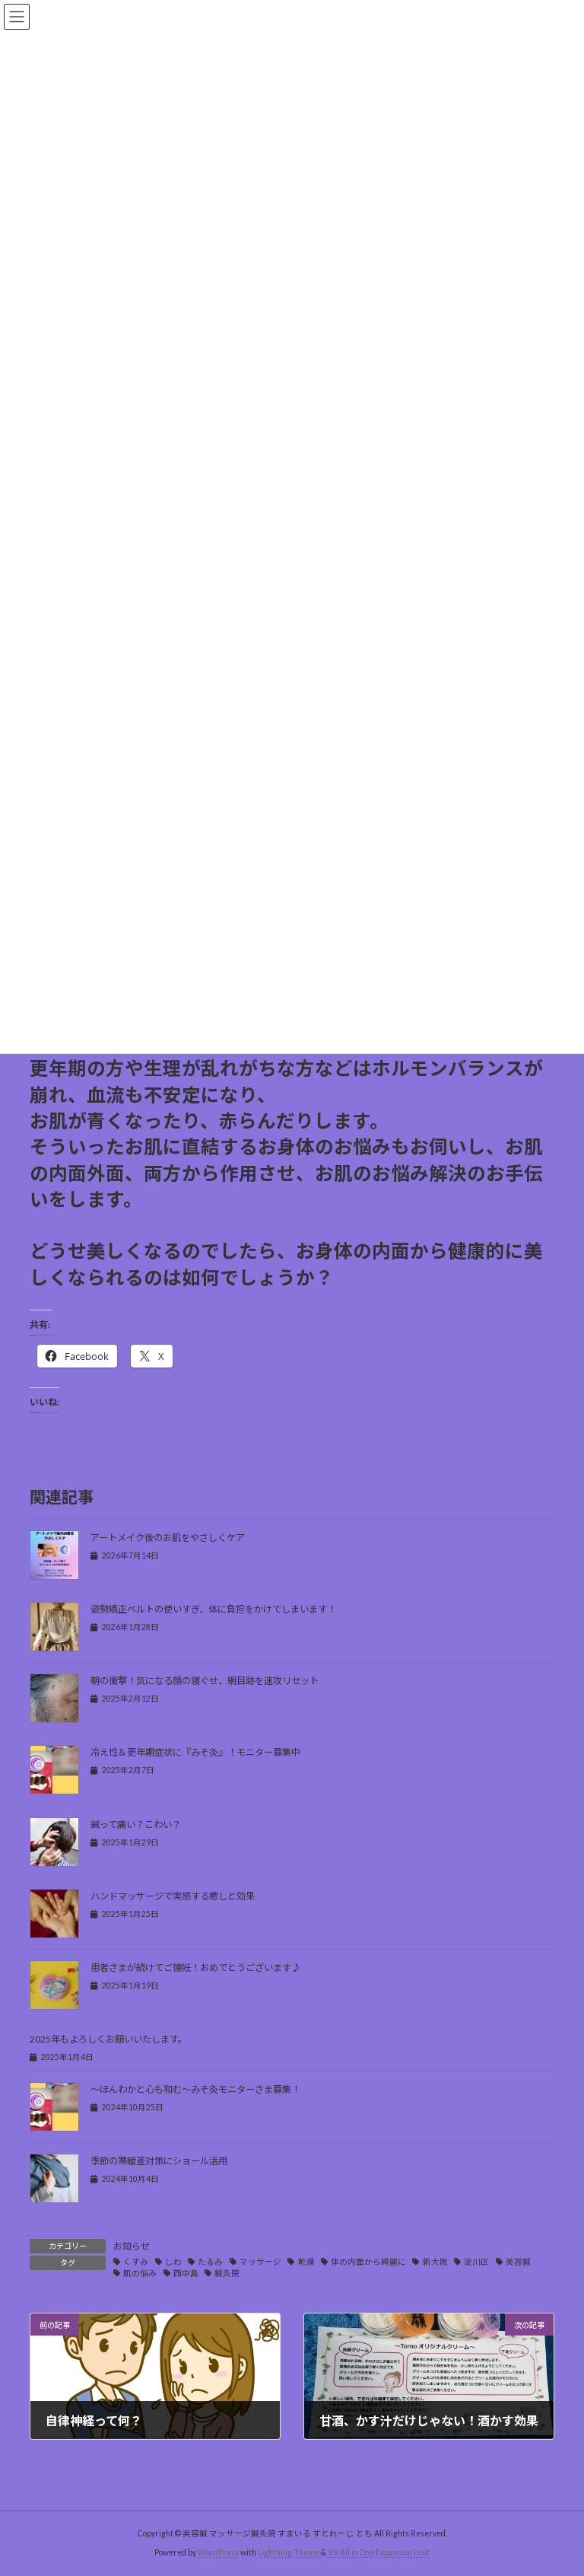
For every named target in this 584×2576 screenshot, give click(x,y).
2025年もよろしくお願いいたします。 (108, 2039)
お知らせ (132, 2246)
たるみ (210, 2262)
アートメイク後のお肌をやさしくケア (168, 1538)
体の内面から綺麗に (368, 2262)
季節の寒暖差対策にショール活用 (159, 2161)
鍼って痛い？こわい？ (136, 1825)
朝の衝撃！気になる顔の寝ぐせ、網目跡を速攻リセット (205, 1681)
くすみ (136, 2262)
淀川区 (476, 2262)
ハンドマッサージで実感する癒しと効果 (173, 1896)
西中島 (186, 2273)
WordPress (218, 2552)
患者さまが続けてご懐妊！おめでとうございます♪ (195, 1968)
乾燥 (306, 2262)
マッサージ (260, 2262)
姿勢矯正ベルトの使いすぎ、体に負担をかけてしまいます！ (213, 1609)
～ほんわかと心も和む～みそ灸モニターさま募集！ (195, 2089)
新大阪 (435, 2262)
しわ (173, 2262)
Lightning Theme (289, 2552)
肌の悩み (140, 2273)
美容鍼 (518, 2262)
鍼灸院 (227, 2273)
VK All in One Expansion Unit (379, 2552)
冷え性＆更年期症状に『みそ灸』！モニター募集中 (195, 1752)
